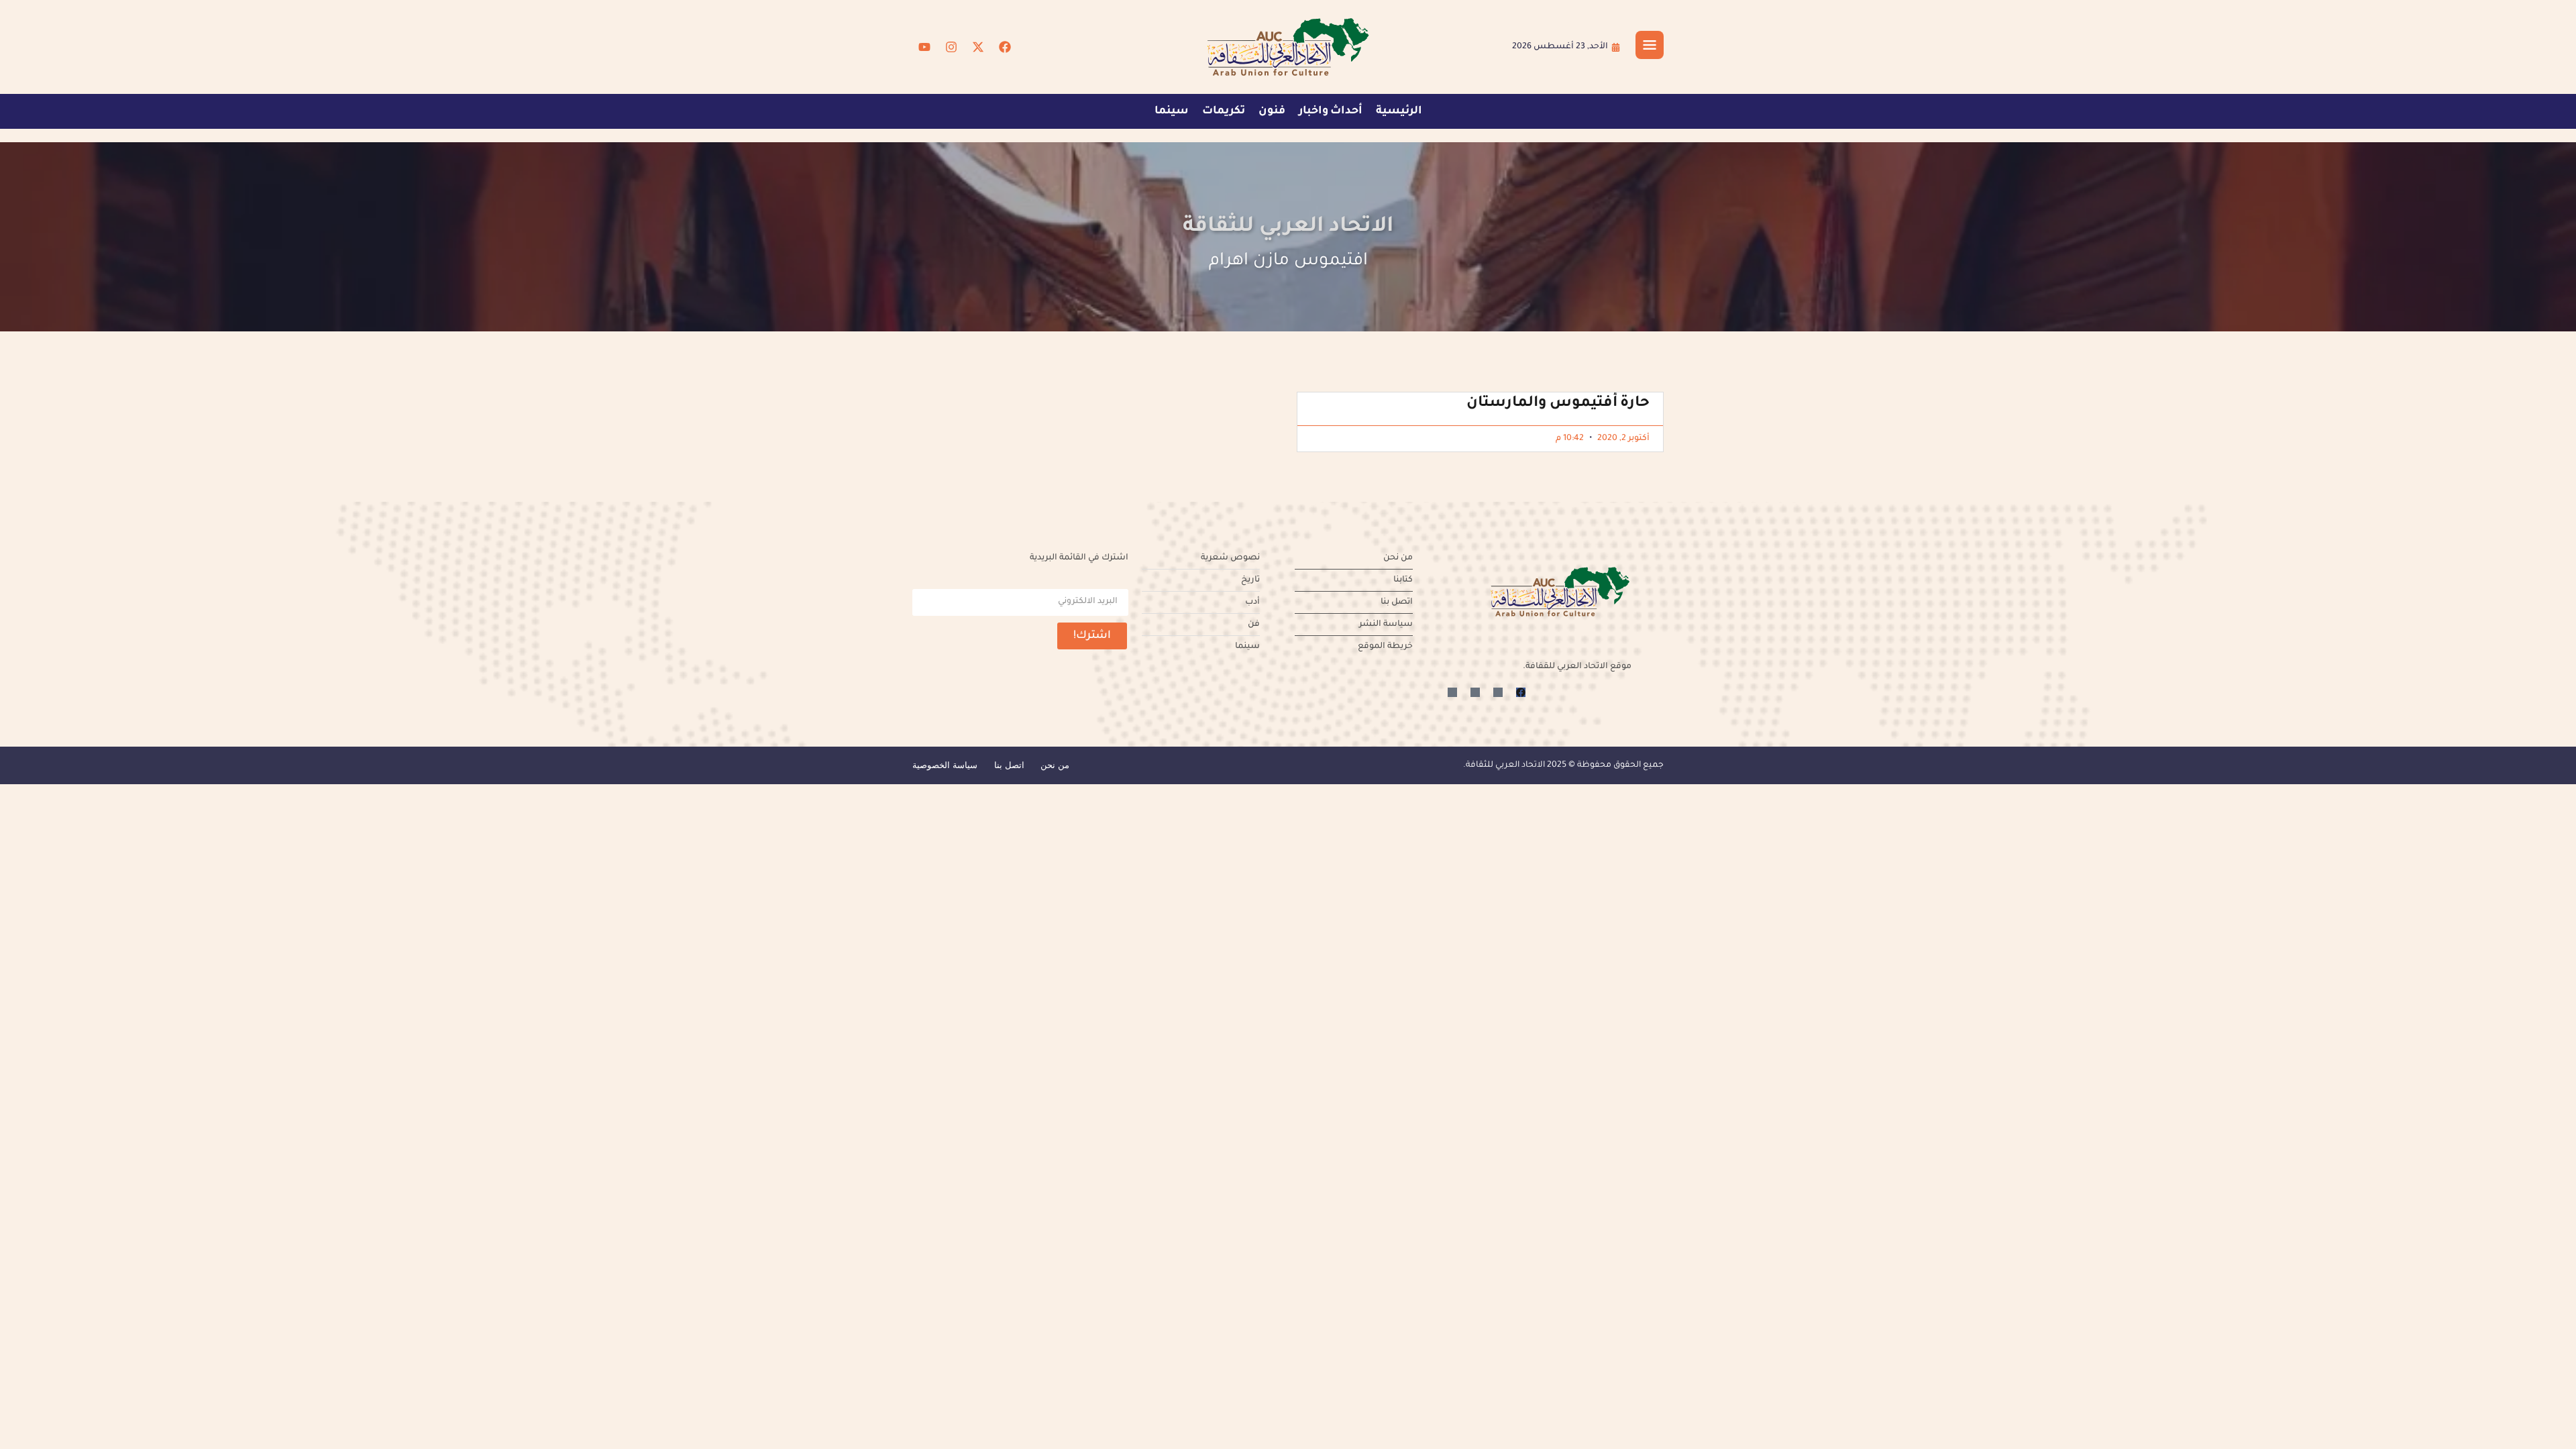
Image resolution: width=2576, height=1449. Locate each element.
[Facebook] (1005, 47)
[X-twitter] (978, 47)
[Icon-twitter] (1498, 692)
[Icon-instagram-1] (1475, 692)
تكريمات (1224, 111)
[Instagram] (951, 47)
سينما (1172, 111)
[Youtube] (924, 47)
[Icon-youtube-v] (1452, 692)
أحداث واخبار (1331, 111)
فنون (1272, 111)
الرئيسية (1399, 111)
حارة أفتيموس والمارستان (1558, 404)
